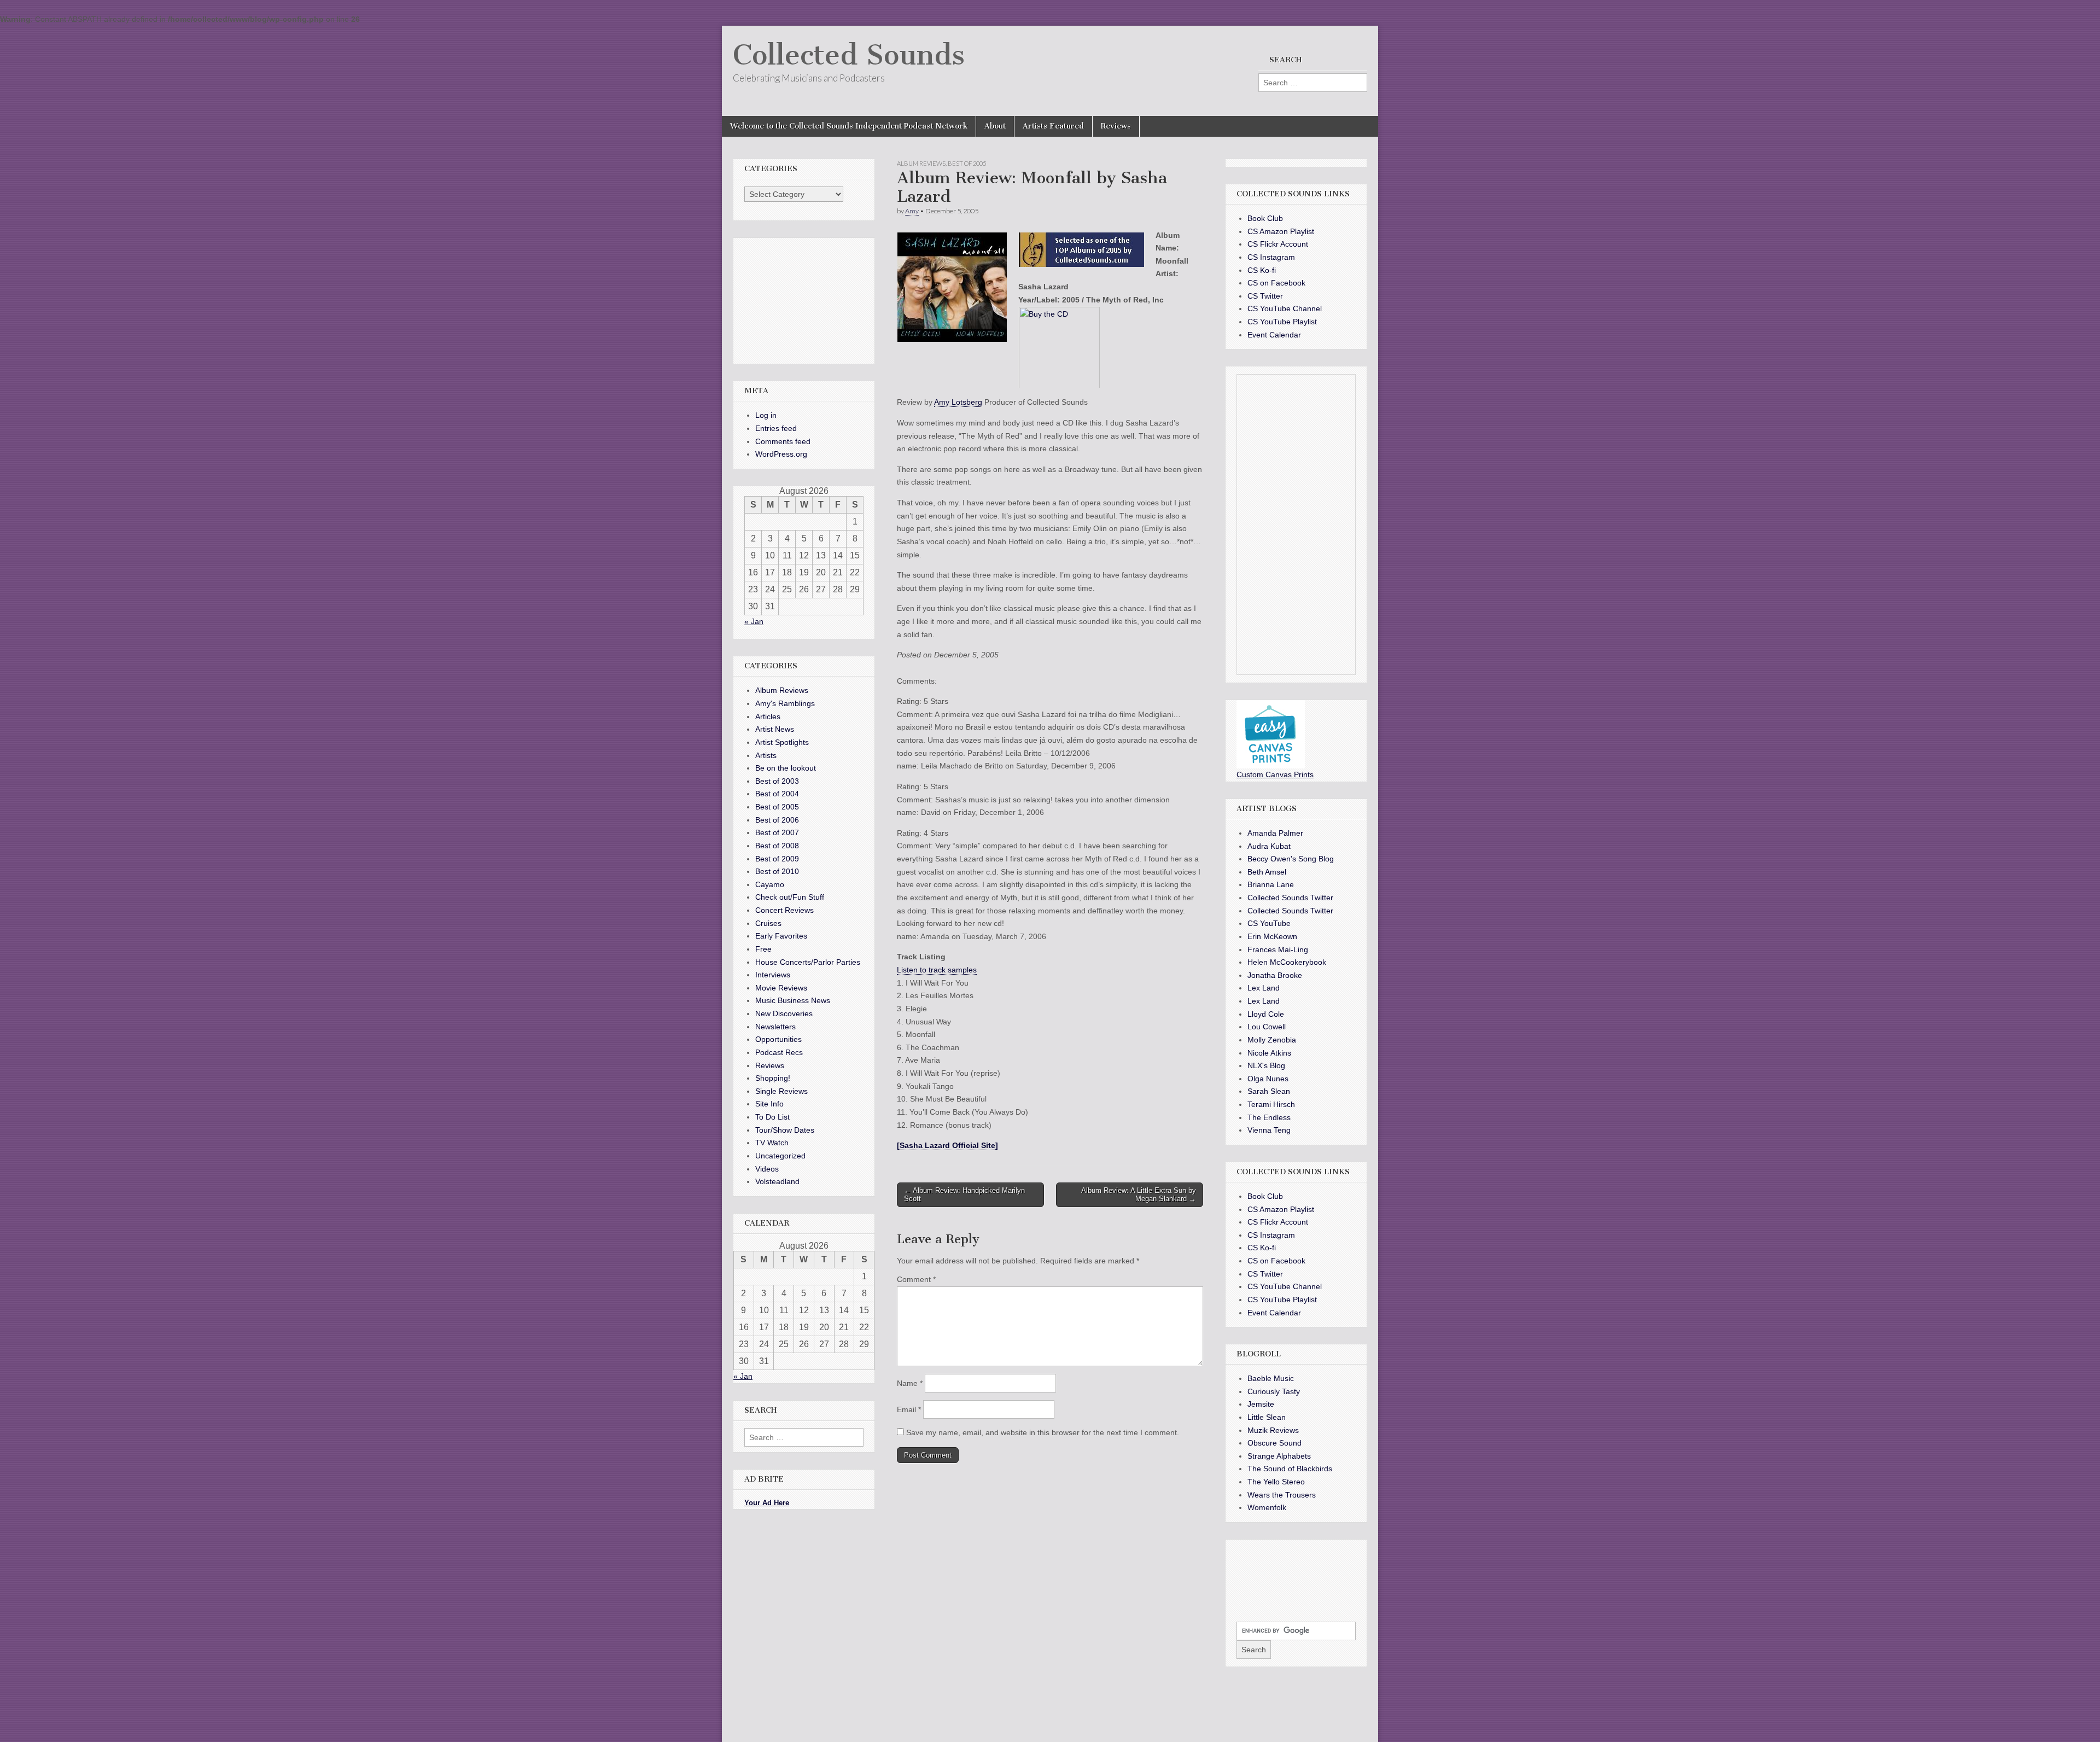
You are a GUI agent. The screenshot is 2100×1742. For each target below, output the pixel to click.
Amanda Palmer (1275, 833)
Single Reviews (781, 1091)
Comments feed (783, 441)
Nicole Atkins (1269, 1053)
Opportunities (778, 1039)
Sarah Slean (1269, 1091)
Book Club (1265, 218)
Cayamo (770, 884)
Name (910, 1383)
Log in (766, 415)
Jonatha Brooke (1275, 975)
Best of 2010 (777, 871)
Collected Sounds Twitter (1290, 898)
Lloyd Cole (1266, 1014)
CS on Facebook (1276, 283)
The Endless (1269, 1117)
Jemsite (1261, 1404)
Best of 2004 (777, 794)
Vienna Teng (1269, 1130)
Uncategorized (780, 1156)
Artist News (775, 729)
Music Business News (793, 1000)
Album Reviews (921, 163)
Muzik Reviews (1273, 1430)
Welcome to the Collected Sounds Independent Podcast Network (849, 126)
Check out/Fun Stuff (790, 897)
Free (763, 949)
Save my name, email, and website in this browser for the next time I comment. (1043, 1432)
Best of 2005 (967, 163)
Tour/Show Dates (785, 1130)
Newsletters (775, 1027)
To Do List (772, 1117)
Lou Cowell (1267, 1027)
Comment (916, 1279)
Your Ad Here (767, 1503)
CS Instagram (1271, 257)
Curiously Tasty (1274, 1391)
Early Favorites (781, 936)
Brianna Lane (1271, 884)
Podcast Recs (779, 1052)
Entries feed (776, 428)
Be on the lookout (786, 768)
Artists (766, 755)
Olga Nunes (1268, 1079)
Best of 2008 (777, 846)
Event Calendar (1274, 335)
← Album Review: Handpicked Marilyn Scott (964, 1195)
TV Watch (772, 1143)
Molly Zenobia (1272, 1040)
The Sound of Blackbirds (1290, 1469)
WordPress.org (781, 454)
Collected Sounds (849, 55)
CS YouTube (1269, 923)
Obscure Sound (1274, 1443)
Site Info (769, 1104)
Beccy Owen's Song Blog (1291, 859)
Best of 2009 (777, 859)
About (995, 126)
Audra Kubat (1269, 846)
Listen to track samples (937, 970)
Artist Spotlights (782, 742)
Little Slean (1267, 1417)
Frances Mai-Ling (1278, 949)
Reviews (1116, 126)
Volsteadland (777, 1181)
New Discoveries (784, 1013)
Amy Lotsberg (958, 402)
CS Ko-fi (1262, 270)
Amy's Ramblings (785, 703)
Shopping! (773, 1078)
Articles (768, 716)
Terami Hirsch (1271, 1104)
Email (909, 1409)
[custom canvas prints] (1271, 766)
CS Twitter (1265, 296)
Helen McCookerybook (1287, 962)
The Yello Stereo (1276, 1482)
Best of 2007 (777, 832)
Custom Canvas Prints (1275, 774)
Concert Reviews (784, 910)
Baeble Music (1271, 1378)
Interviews (773, 975)
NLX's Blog (1266, 1065)
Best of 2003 (777, 781)
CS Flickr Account (1278, 244)
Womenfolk (1267, 1507)
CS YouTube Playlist (1282, 322)
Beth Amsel (1267, 872)
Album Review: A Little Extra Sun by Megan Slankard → (1139, 1195)
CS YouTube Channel (1285, 308)
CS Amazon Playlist (1281, 231)
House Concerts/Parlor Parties (808, 962)
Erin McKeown (1272, 936)
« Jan (754, 621)
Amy (912, 211)
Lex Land (1264, 988)
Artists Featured (1053, 126)
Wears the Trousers (1282, 1495)
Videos (767, 1169)
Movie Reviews (781, 988)
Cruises (768, 923)
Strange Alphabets (1279, 1456)
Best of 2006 (777, 820)
